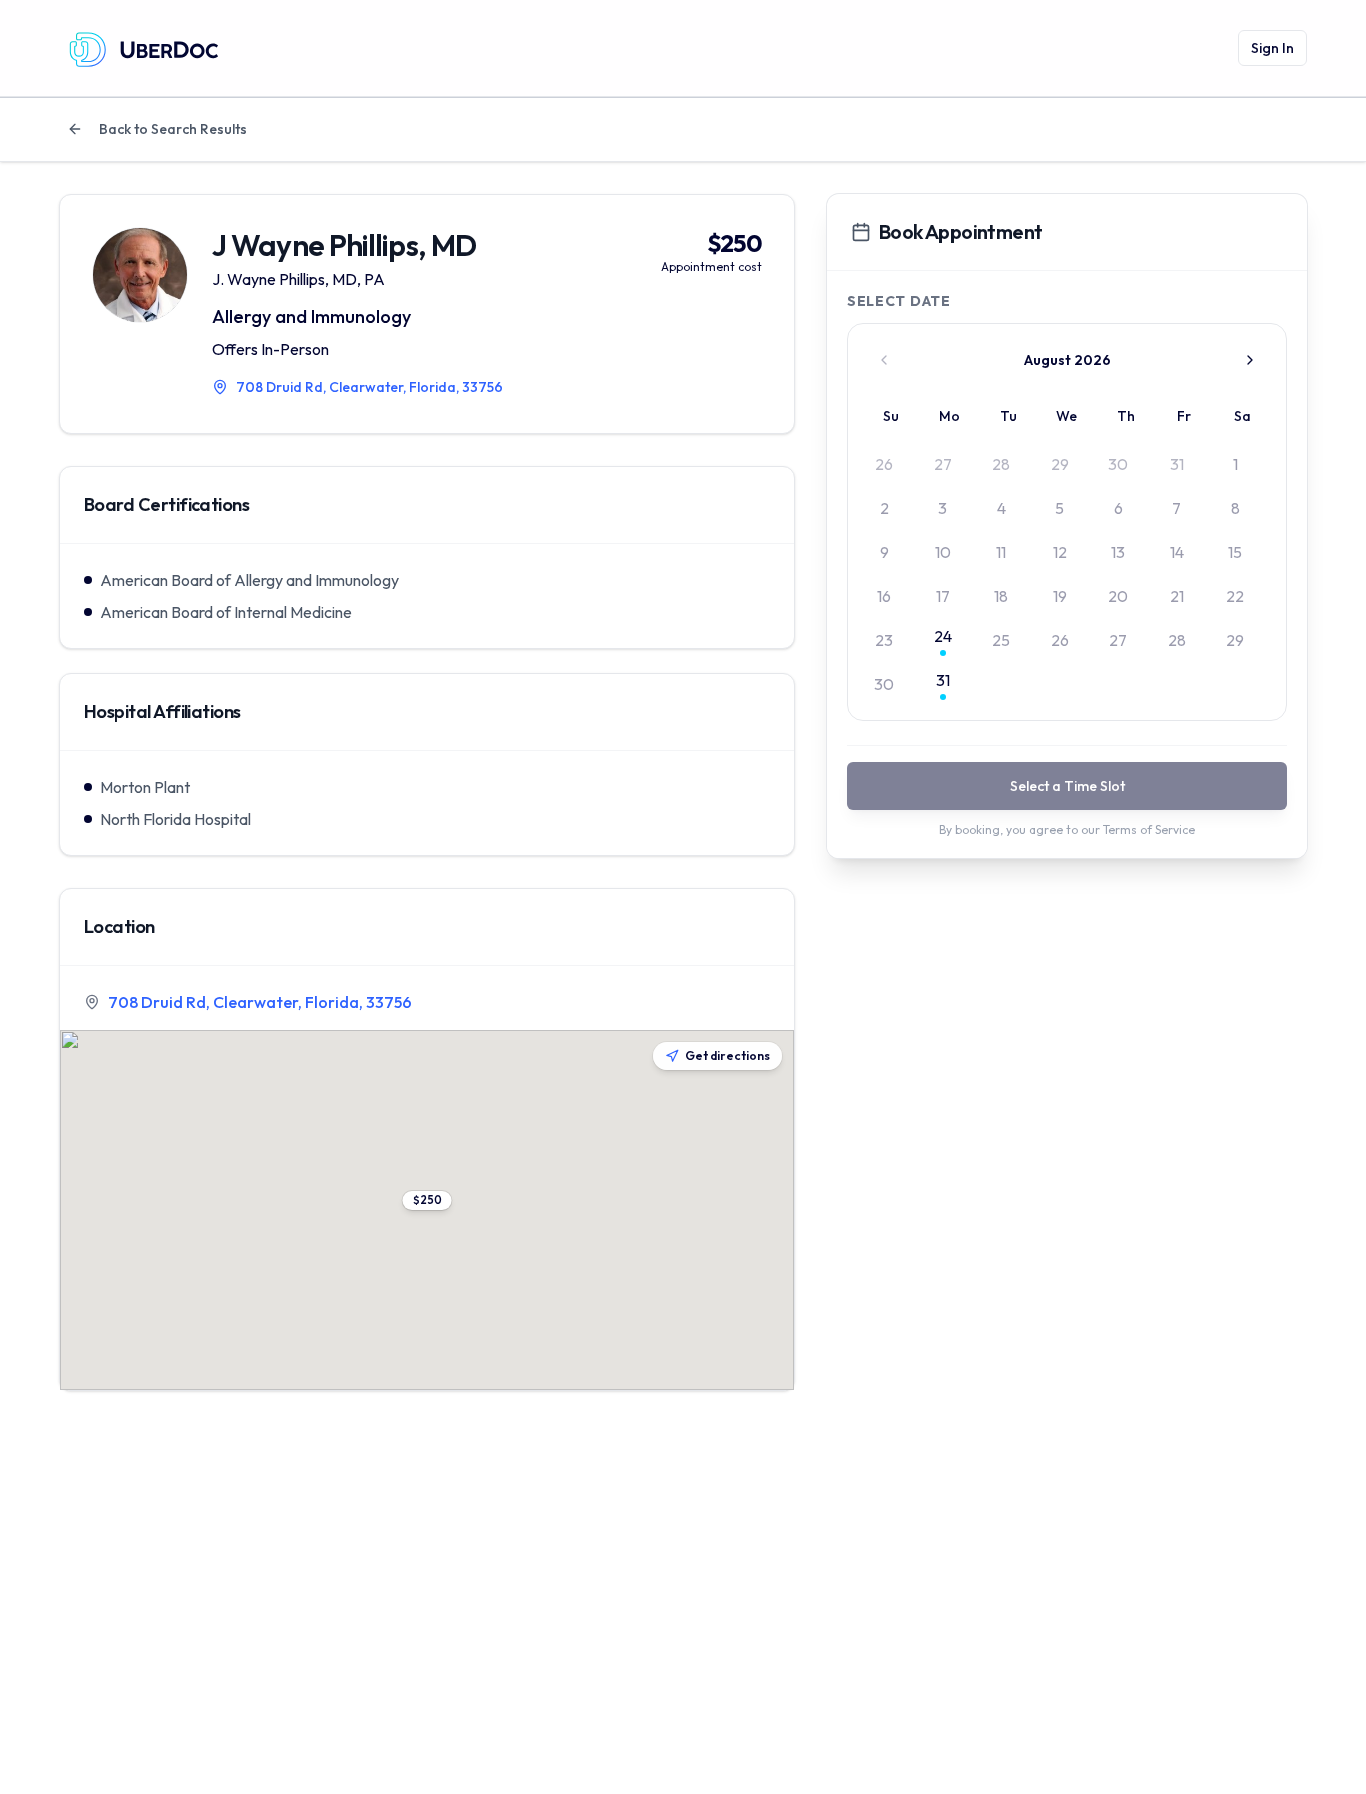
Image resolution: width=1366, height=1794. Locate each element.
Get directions (727, 1055)
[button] (427, 1200)
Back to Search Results (173, 129)
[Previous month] (884, 360)
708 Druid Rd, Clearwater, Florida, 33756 (260, 1002)
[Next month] (1250, 360)
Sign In (1272, 48)
